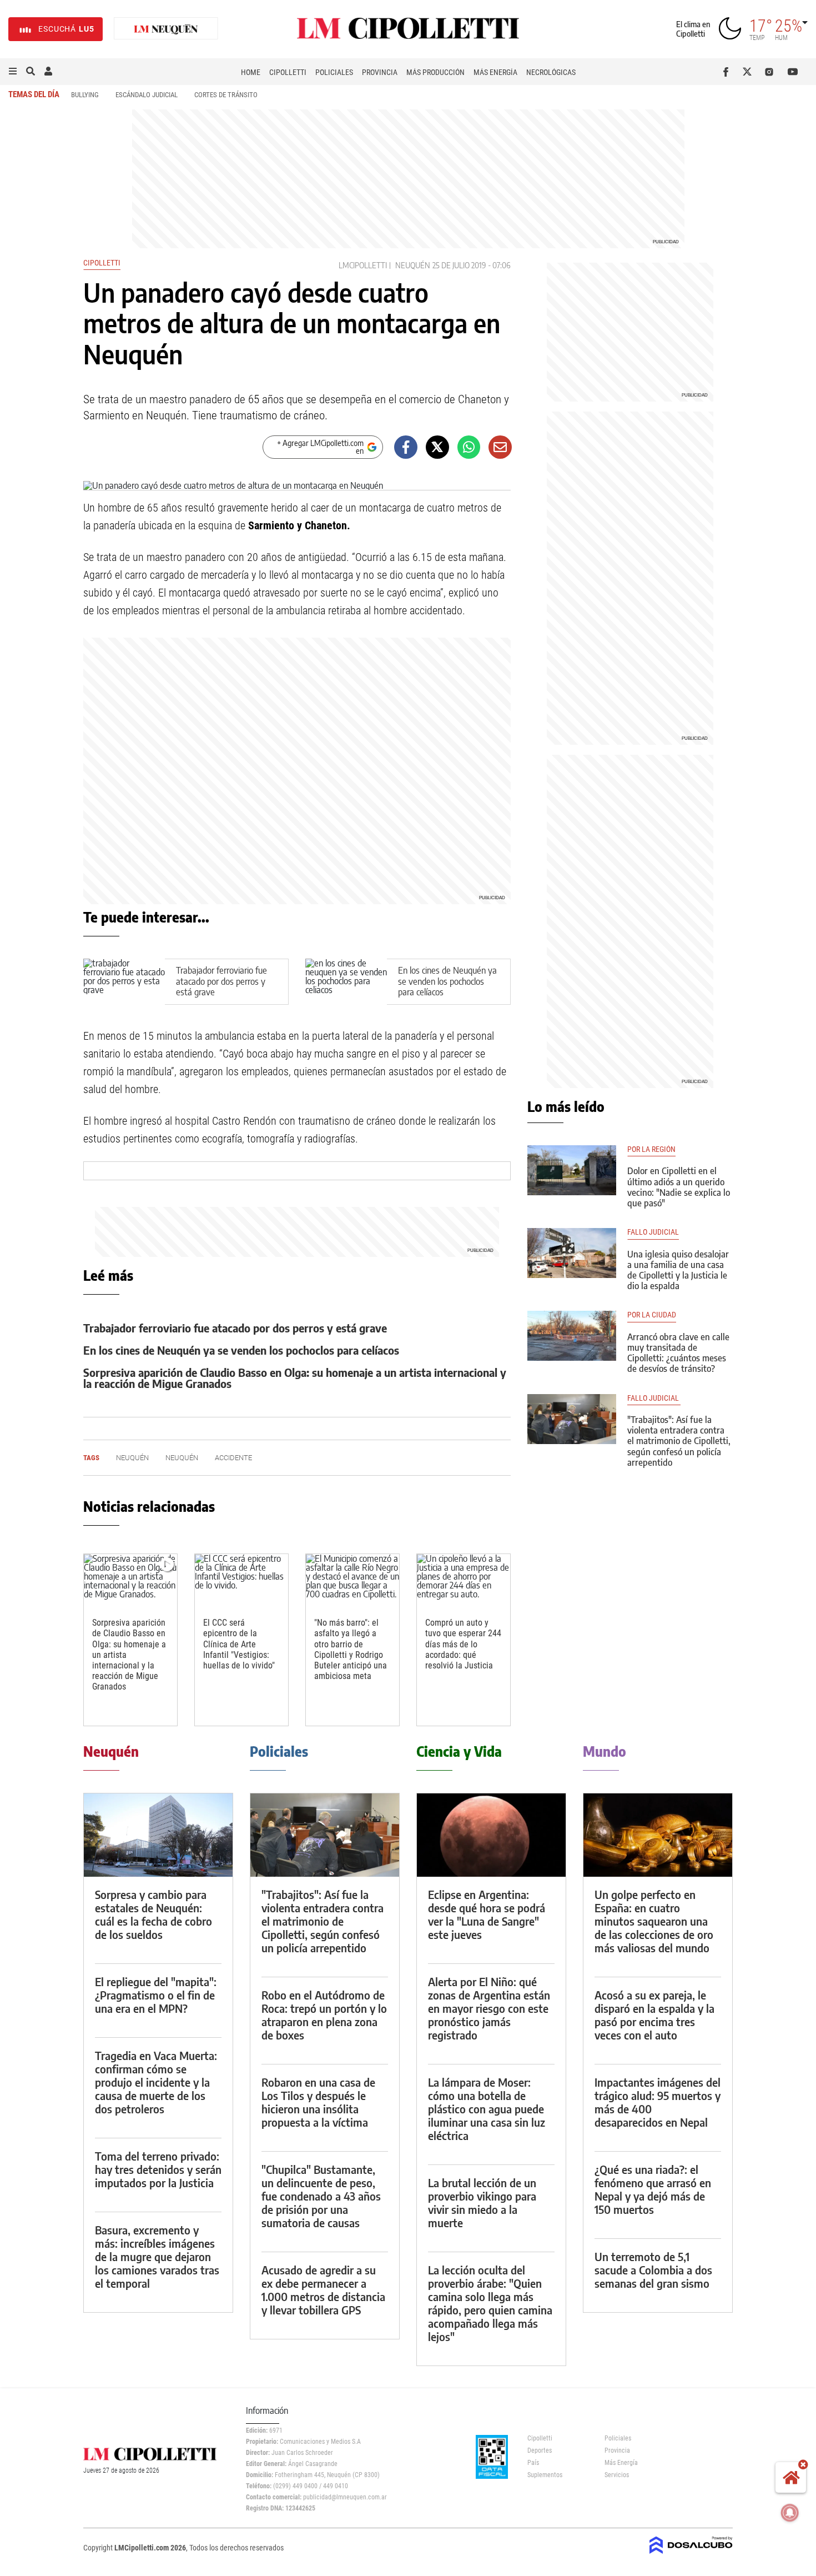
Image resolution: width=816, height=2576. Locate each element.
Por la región (651, 1149)
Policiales (334, 72)
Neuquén (413, 265)
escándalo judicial (147, 95)
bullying (85, 95)
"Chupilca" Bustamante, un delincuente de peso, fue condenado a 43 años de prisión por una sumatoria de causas (321, 2196)
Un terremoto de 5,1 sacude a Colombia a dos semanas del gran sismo (653, 2270)
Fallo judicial (654, 1398)
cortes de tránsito (226, 95)
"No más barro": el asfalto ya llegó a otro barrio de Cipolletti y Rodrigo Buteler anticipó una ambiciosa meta (351, 1649)
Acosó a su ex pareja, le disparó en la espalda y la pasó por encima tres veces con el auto (654, 2015)
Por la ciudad (652, 1315)
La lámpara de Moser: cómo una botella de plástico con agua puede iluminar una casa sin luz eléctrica (487, 2109)
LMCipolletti (363, 265)
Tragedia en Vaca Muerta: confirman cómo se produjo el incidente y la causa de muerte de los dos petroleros (156, 2082)
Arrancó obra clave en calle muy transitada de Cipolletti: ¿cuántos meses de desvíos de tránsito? (678, 1353)
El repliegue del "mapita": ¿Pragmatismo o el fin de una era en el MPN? (156, 1995)
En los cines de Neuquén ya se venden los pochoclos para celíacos (447, 981)
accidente (233, 1458)
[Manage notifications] (790, 2513)
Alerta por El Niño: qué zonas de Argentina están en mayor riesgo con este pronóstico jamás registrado (489, 2008)
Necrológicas (551, 72)
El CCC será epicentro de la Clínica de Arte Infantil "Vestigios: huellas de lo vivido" (239, 1644)
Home (251, 72)
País (533, 2463)
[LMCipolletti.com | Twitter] (750, 72)
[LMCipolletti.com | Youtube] (793, 72)
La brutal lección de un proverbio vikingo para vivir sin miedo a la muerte (482, 2202)
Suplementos (545, 2475)
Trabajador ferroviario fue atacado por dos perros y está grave (221, 981)
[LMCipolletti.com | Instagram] (771, 72)
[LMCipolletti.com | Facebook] (728, 72)
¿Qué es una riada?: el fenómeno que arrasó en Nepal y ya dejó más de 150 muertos (653, 2189)
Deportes (540, 2450)
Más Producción (435, 72)
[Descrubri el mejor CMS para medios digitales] (691, 2555)
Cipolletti (288, 72)
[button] (13, 72)
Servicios (617, 2475)
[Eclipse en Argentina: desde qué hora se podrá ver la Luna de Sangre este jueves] (491, 1835)
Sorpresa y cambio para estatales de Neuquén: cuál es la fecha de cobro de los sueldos (153, 1914)
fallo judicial (653, 1232)
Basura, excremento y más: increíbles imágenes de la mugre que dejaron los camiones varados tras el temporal (157, 2256)
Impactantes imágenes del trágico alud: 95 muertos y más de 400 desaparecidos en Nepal (658, 2102)
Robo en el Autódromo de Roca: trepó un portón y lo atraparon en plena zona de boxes (324, 2015)
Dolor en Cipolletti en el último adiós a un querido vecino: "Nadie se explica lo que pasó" (679, 1187)
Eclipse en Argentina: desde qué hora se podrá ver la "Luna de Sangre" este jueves (487, 1914)
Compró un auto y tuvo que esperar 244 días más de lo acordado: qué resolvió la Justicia (463, 1644)
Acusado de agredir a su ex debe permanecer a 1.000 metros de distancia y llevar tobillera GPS (323, 2290)
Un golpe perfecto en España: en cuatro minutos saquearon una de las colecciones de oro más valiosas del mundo (654, 1921)
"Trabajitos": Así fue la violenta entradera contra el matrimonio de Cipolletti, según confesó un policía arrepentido (679, 1441)
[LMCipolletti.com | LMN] (166, 29)
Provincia (380, 72)
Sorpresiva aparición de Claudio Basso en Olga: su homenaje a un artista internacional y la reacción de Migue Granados (295, 1378)
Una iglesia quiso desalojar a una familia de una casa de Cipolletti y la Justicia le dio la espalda (678, 1270)
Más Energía (495, 72)
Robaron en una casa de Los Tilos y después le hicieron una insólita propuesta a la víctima (318, 2102)
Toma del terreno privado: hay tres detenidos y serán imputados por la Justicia (158, 2169)
